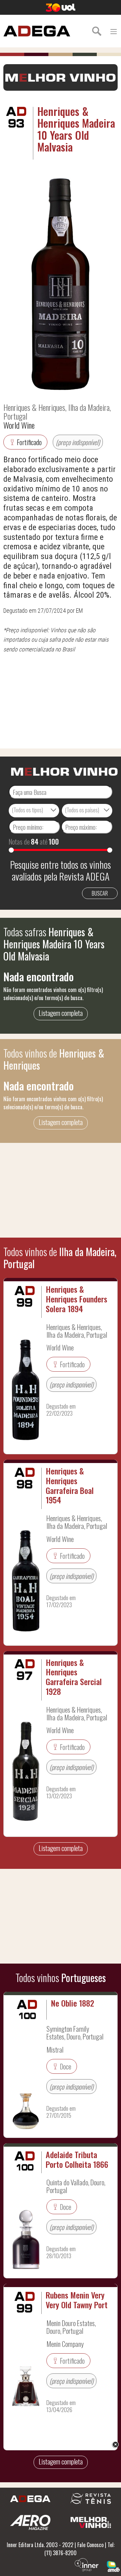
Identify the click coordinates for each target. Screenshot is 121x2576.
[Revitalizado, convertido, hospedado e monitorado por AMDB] (113, 2566)
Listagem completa (61, 1013)
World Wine (19, 425)
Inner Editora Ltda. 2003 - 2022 (40, 2545)
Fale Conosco (90, 2545)
